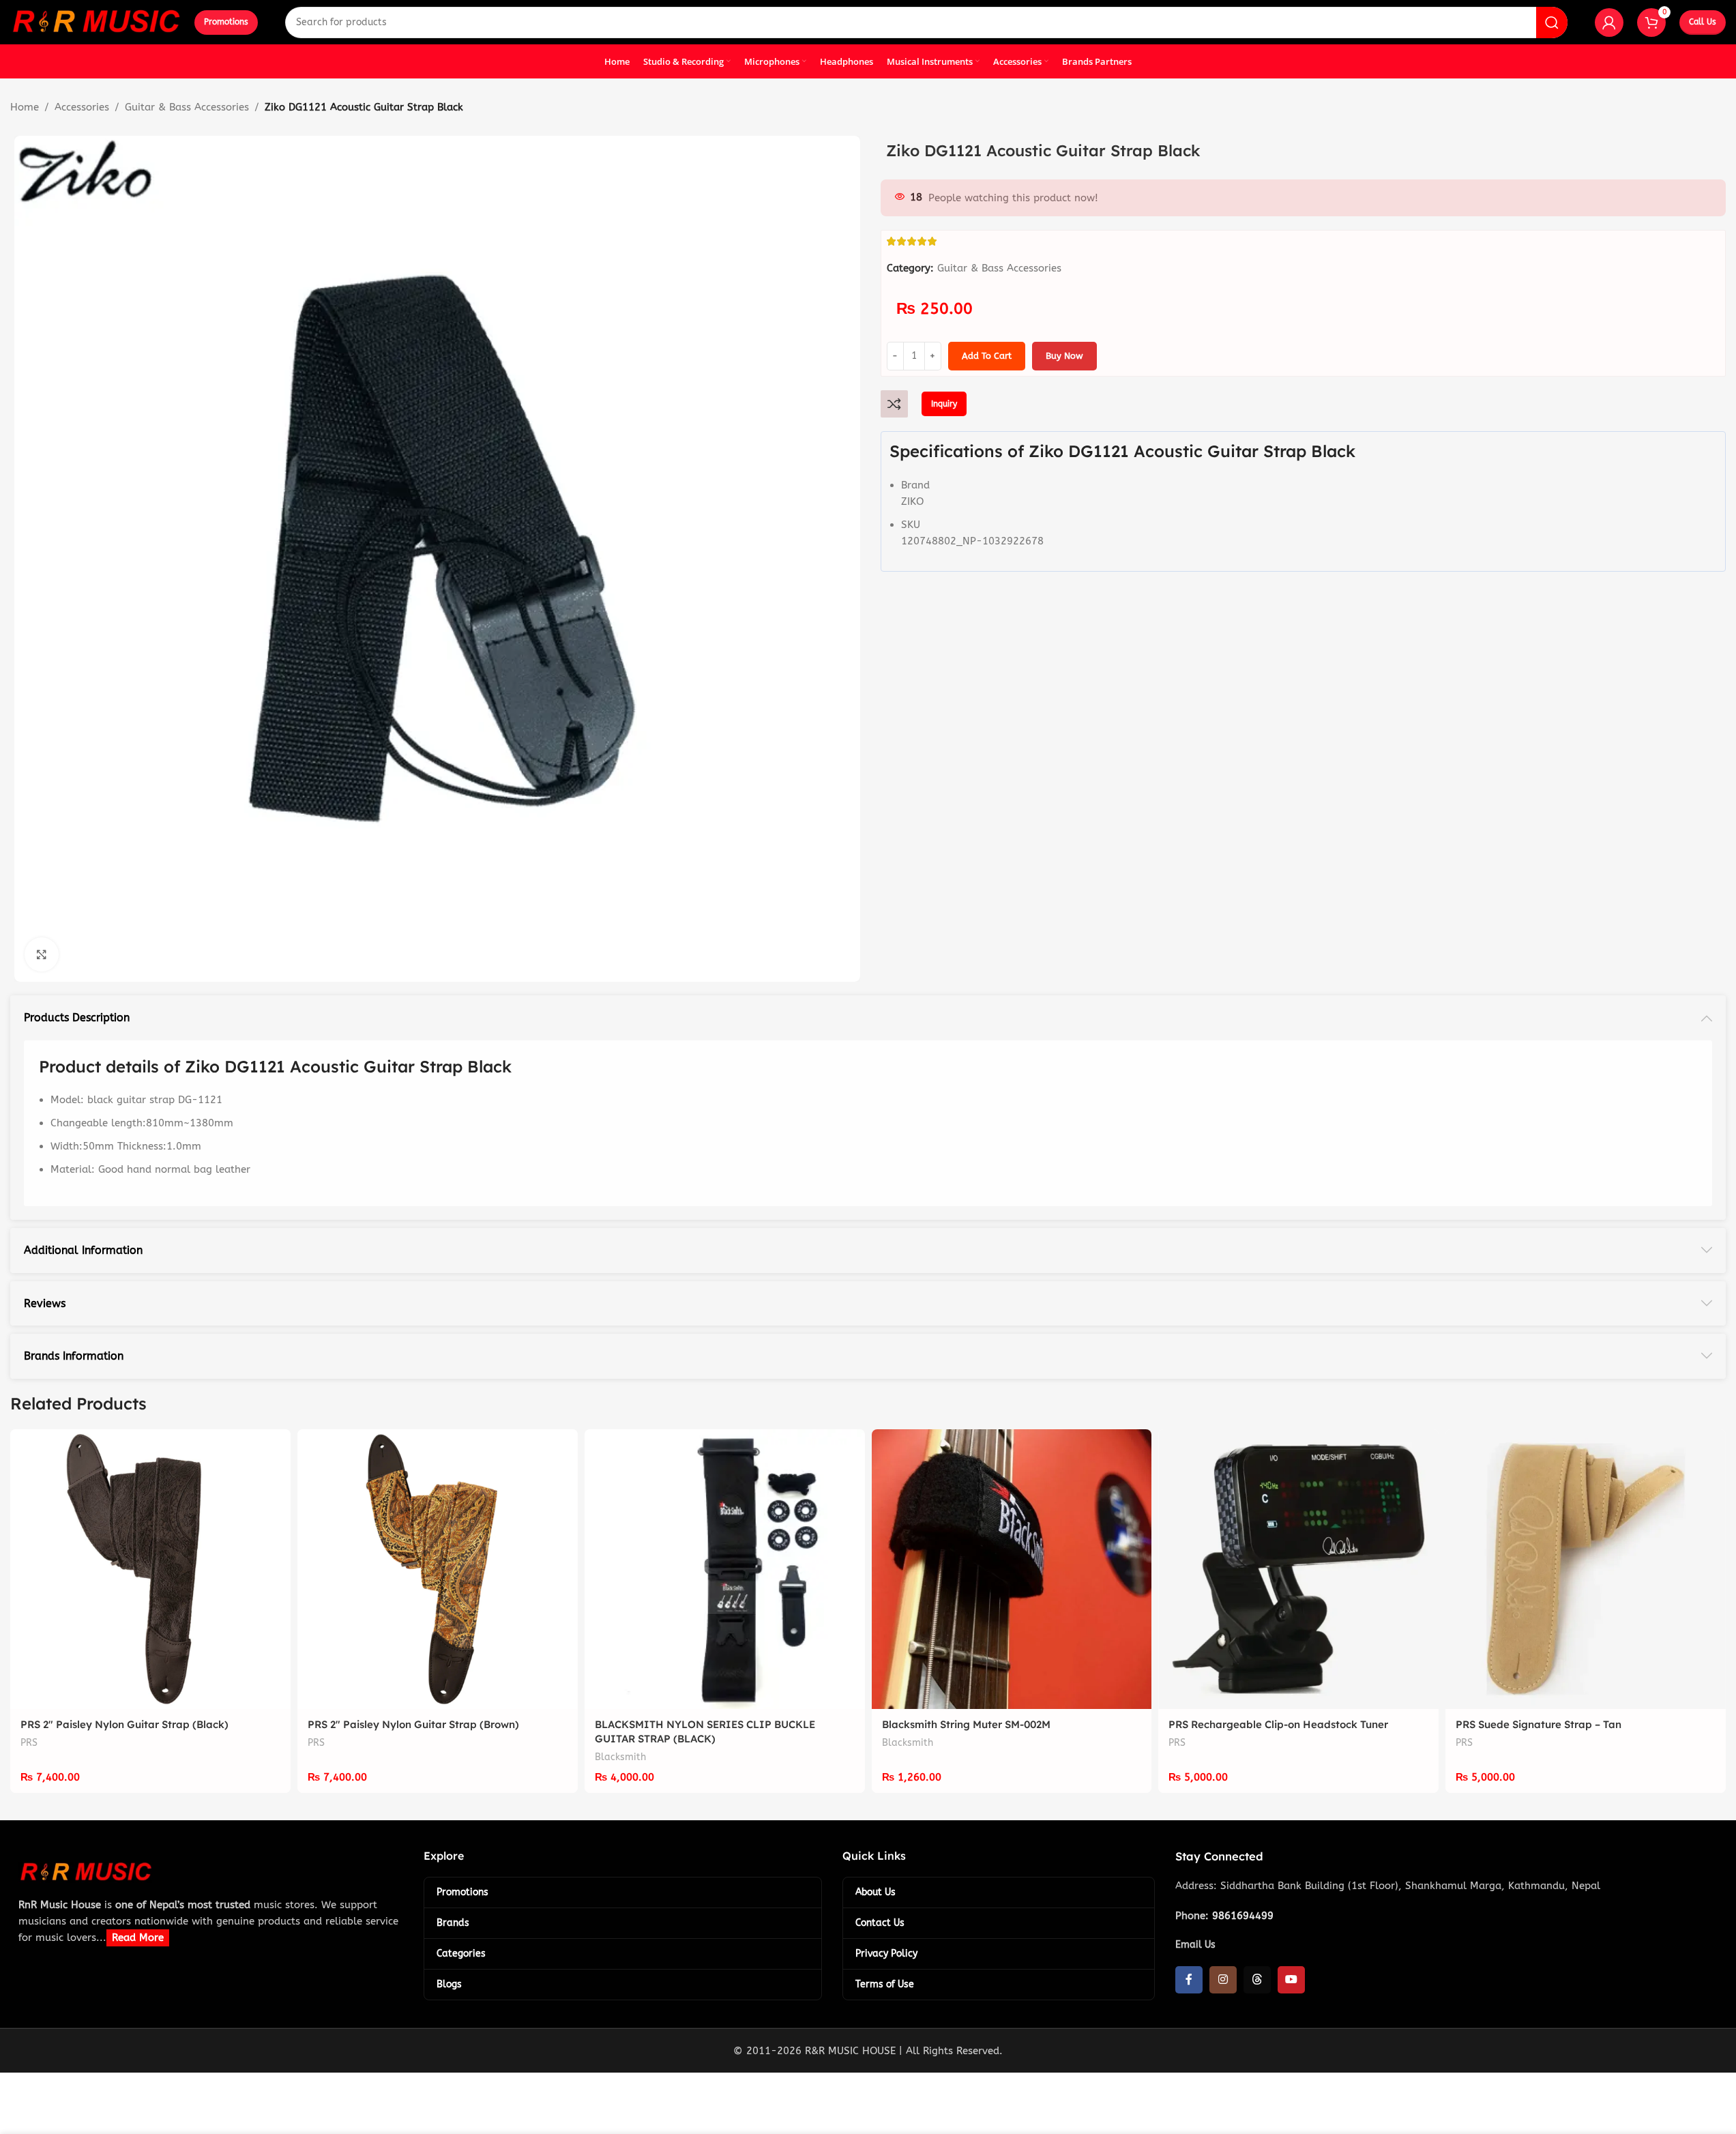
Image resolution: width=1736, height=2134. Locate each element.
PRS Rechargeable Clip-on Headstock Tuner (1278, 1724)
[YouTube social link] (1291, 1980)
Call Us (1703, 22)
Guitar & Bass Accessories (187, 107)
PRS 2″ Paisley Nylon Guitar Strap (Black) (124, 1724)
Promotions (226, 22)
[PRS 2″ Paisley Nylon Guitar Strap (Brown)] (438, 1569)
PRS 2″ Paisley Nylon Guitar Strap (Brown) (413, 1724)
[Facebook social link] (1189, 1980)
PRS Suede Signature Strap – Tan (1539, 1724)
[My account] (1609, 23)
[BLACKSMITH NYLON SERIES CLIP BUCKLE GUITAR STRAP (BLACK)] (725, 1569)
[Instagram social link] (1223, 1980)
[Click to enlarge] (42, 954)
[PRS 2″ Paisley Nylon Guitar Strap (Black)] (150, 1569)
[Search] (1552, 23)
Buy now (1064, 356)
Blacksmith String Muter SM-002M (966, 1724)
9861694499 (1243, 1916)
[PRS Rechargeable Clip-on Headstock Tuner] (1298, 1569)
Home (25, 107)
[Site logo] (95, 21)
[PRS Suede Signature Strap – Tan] (1586, 1569)
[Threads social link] (1257, 1980)
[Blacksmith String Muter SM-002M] (1012, 1569)
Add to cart (987, 356)
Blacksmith (620, 1757)
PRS (29, 1743)
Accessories (82, 107)
